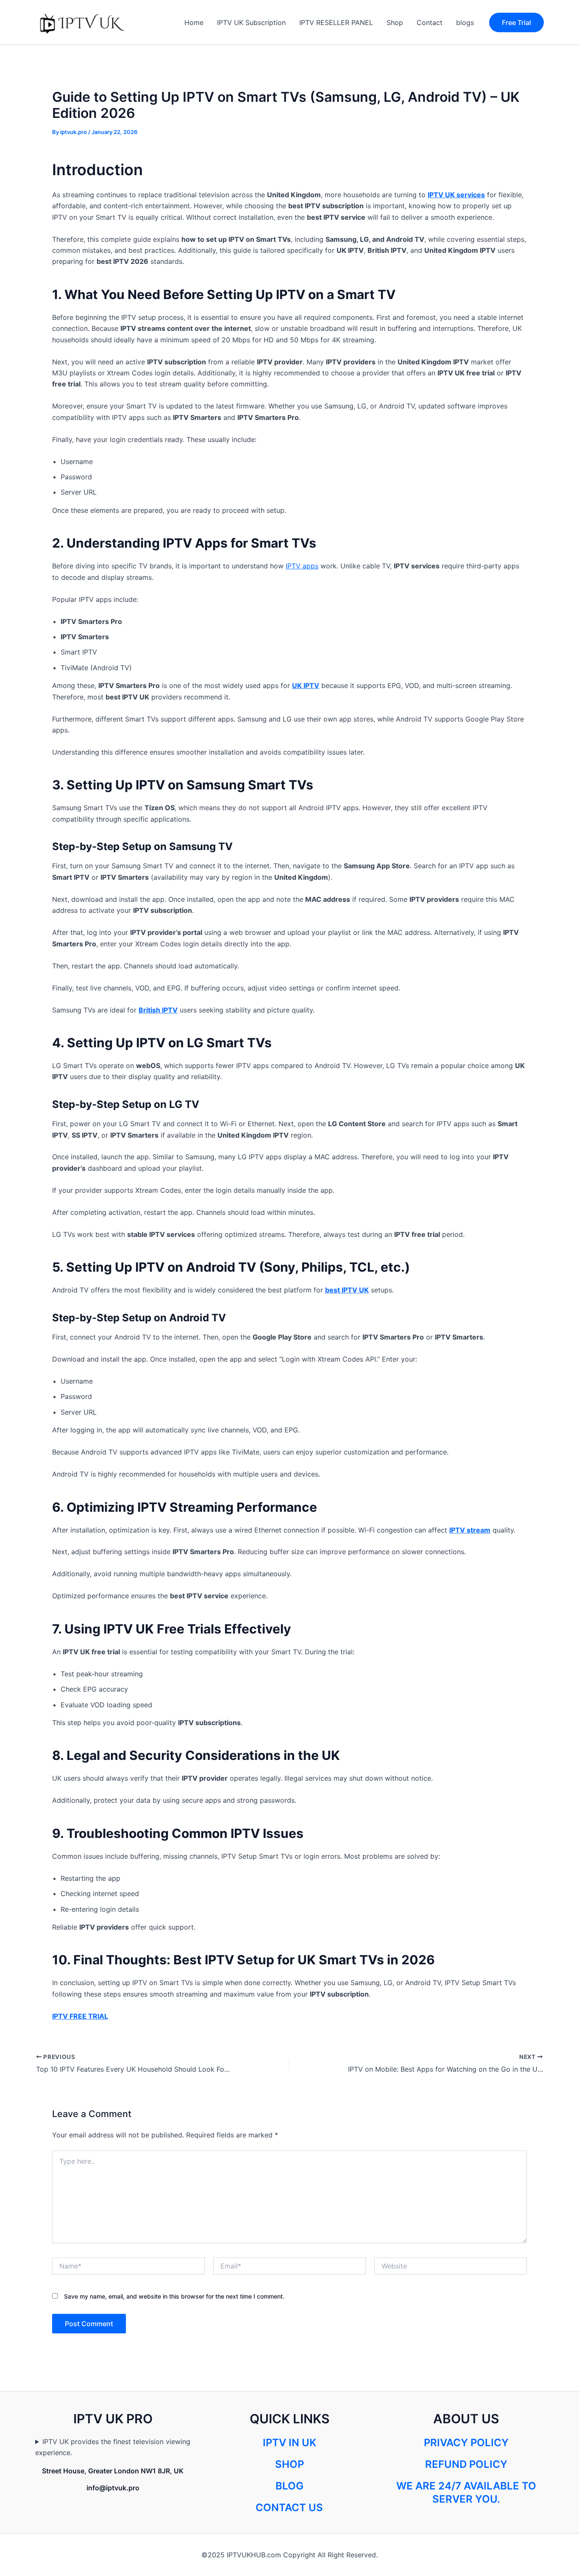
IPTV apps (302, 566)
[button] (516, 22)
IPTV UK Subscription (251, 22)
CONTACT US (289, 2507)
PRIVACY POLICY (466, 2443)
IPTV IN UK (289, 2443)
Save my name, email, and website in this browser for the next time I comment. (174, 2296)
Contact (430, 22)
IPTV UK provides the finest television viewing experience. (113, 2447)
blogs (465, 22)
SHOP (289, 2464)
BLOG (289, 2486)
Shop (395, 22)
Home (194, 22)
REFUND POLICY (466, 2464)
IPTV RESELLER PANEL (336, 22)
